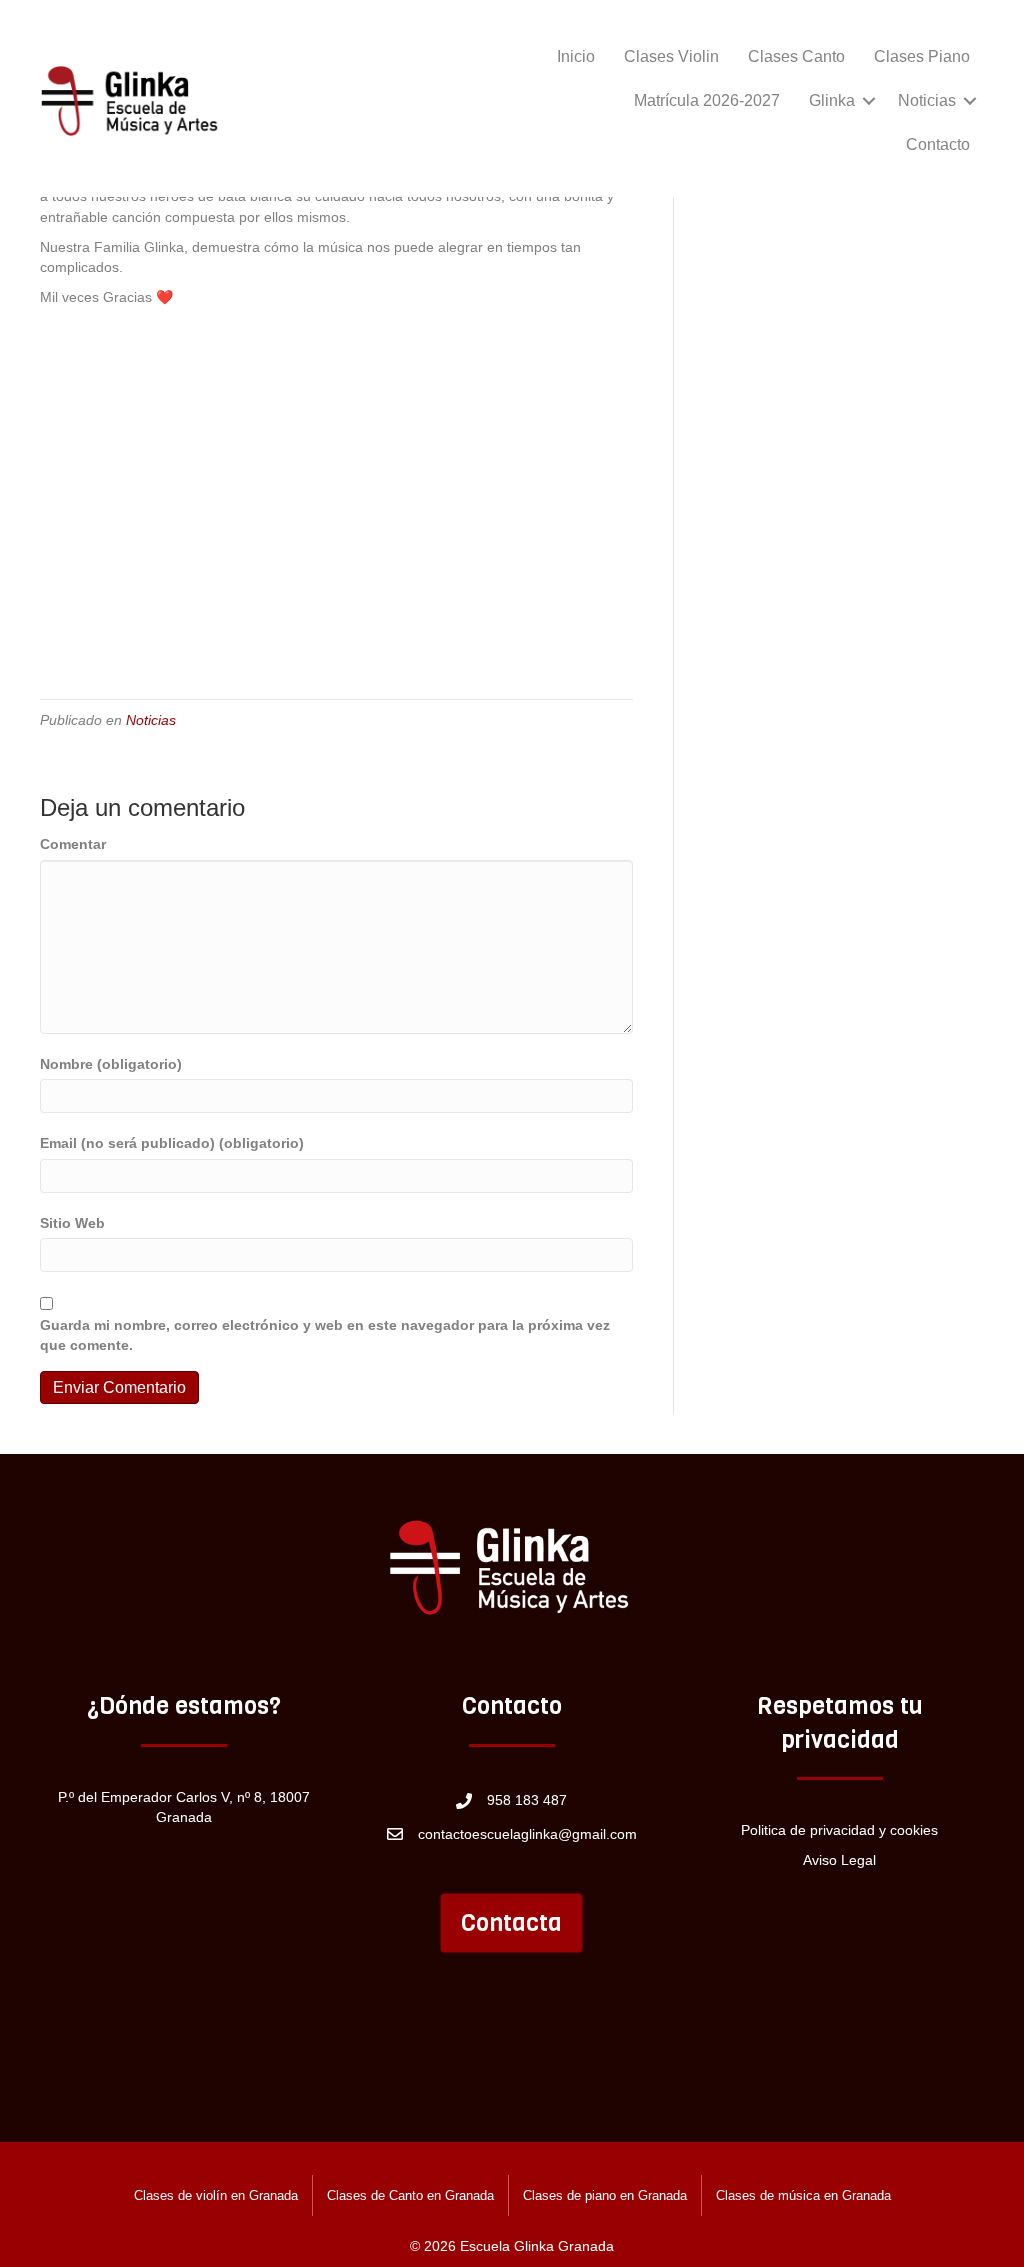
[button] (869, 101)
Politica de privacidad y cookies (839, 1830)
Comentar (73, 844)
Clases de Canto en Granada (410, 2195)
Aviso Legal (839, 1860)
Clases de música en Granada (803, 2195)
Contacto (938, 144)
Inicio (576, 56)
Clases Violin (671, 56)
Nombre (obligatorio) (111, 1064)
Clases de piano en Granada (605, 2195)
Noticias (927, 100)
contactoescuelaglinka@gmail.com (527, 1834)
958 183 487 (527, 1800)
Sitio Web (72, 1223)
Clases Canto (796, 56)
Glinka (832, 100)
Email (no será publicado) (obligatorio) (172, 1143)
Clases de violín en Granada (216, 2195)
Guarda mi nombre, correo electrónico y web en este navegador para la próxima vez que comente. (325, 1335)
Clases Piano (922, 56)
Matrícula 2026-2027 (707, 100)
